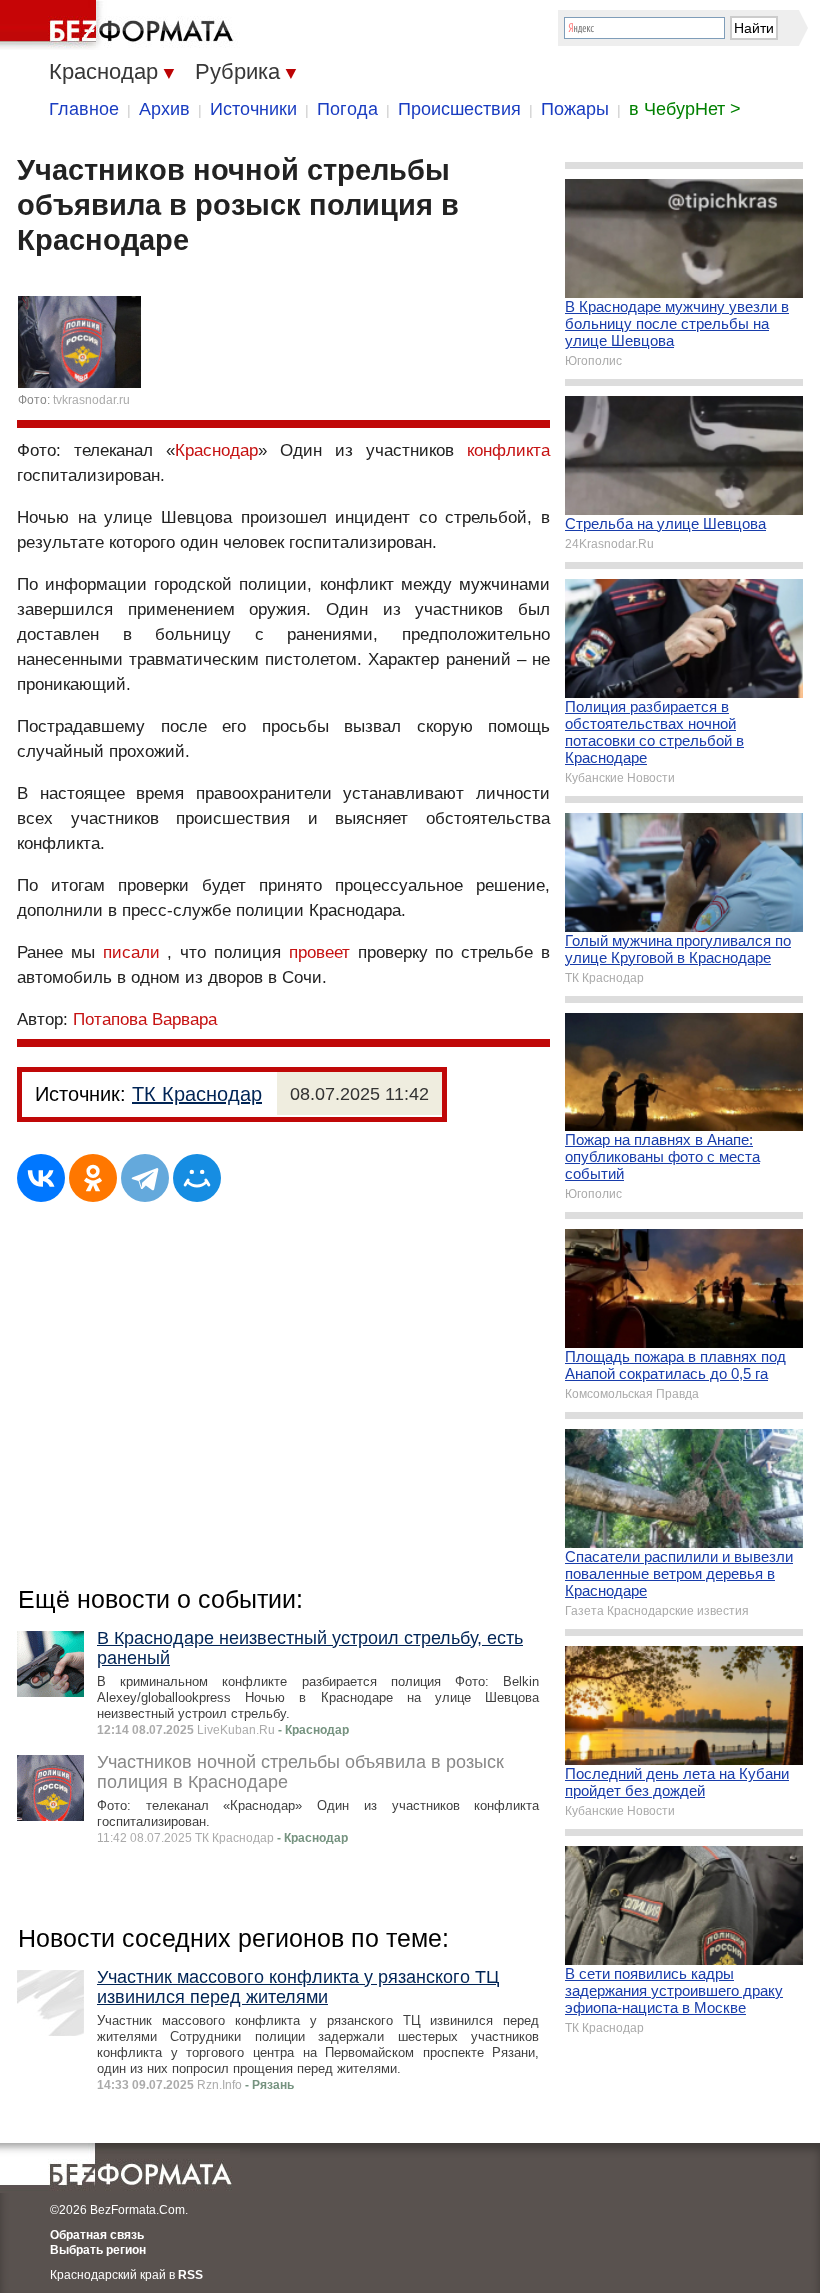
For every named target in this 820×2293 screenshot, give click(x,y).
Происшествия (459, 109)
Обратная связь (97, 2235)
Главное (84, 109)
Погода (347, 109)
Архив (164, 109)
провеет (319, 952)
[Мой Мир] (197, 1178)
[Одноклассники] (93, 1178)
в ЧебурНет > (685, 109)
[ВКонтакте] (41, 1178)
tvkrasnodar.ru (91, 400)
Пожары (575, 109)
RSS (190, 2275)
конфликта (508, 450)
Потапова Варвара (145, 1019)
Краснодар (216, 450)
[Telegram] (145, 1178)
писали (131, 952)
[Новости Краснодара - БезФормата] (120, 25)
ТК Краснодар (197, 1094)
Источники (253, 109)
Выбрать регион (98, 2250)
